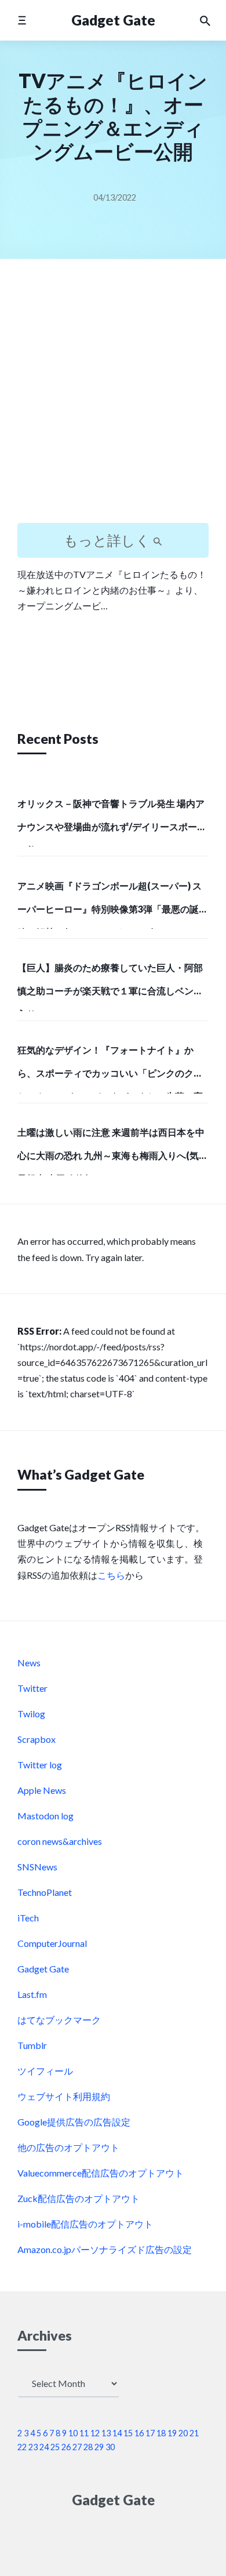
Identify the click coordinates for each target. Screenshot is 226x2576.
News (29, 1663)
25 (55, 2447)
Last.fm (32, 1994)
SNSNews (37, 1867)
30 (110, 2447)
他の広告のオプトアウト (68, 2147)
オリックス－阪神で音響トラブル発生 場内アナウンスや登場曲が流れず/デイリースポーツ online (112, 822)
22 (22, 2447)
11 (84, 2433)
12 (95, 2433)
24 (44, 2447)
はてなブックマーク (59, 2020)
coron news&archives (60, 1841)
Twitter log (40, 1765)
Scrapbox (37, 1739)
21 (194, 2433)
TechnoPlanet (45, 1892)
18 (161, 2433)
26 (66, 2447)
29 (99, 2447)
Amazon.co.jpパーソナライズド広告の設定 (105, 2249)
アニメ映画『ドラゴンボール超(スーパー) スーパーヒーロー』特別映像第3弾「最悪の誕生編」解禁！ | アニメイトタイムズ (113, 904)
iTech (28, 1918)
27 (77, 2447)
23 (33, 2447)
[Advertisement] (113, 401)
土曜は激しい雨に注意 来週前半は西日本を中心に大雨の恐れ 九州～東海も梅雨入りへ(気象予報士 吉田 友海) (113, 1151)
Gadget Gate (113, 20)
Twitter (32, 1688)
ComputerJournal (52, 1943)
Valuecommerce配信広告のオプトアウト (101, 2173)
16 (139, 2433)
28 (88, 2447)
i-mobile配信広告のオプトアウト (85, 2224)
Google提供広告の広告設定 (74, 2122)
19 (172, 2433)
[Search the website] (205, 20)
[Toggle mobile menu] (22, 20)
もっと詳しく (108, 540)
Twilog (31, 1714)
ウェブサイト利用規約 (64, 2096)
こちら (111, 1575)
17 (150, 2433)
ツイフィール (45, 2071)
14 (117, 2433)
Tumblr (32, 2045)
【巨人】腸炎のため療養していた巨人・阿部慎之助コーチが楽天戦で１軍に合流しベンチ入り (110, 986)
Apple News (42, 1790)
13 (106, 2433)
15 (128, 2433)
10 (73, 2433)
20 (183, 2433)
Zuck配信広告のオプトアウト (79, 2198)
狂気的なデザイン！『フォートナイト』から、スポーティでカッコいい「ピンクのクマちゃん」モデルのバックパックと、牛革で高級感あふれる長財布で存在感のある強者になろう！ (110, 1069)
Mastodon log (45, 1816)
